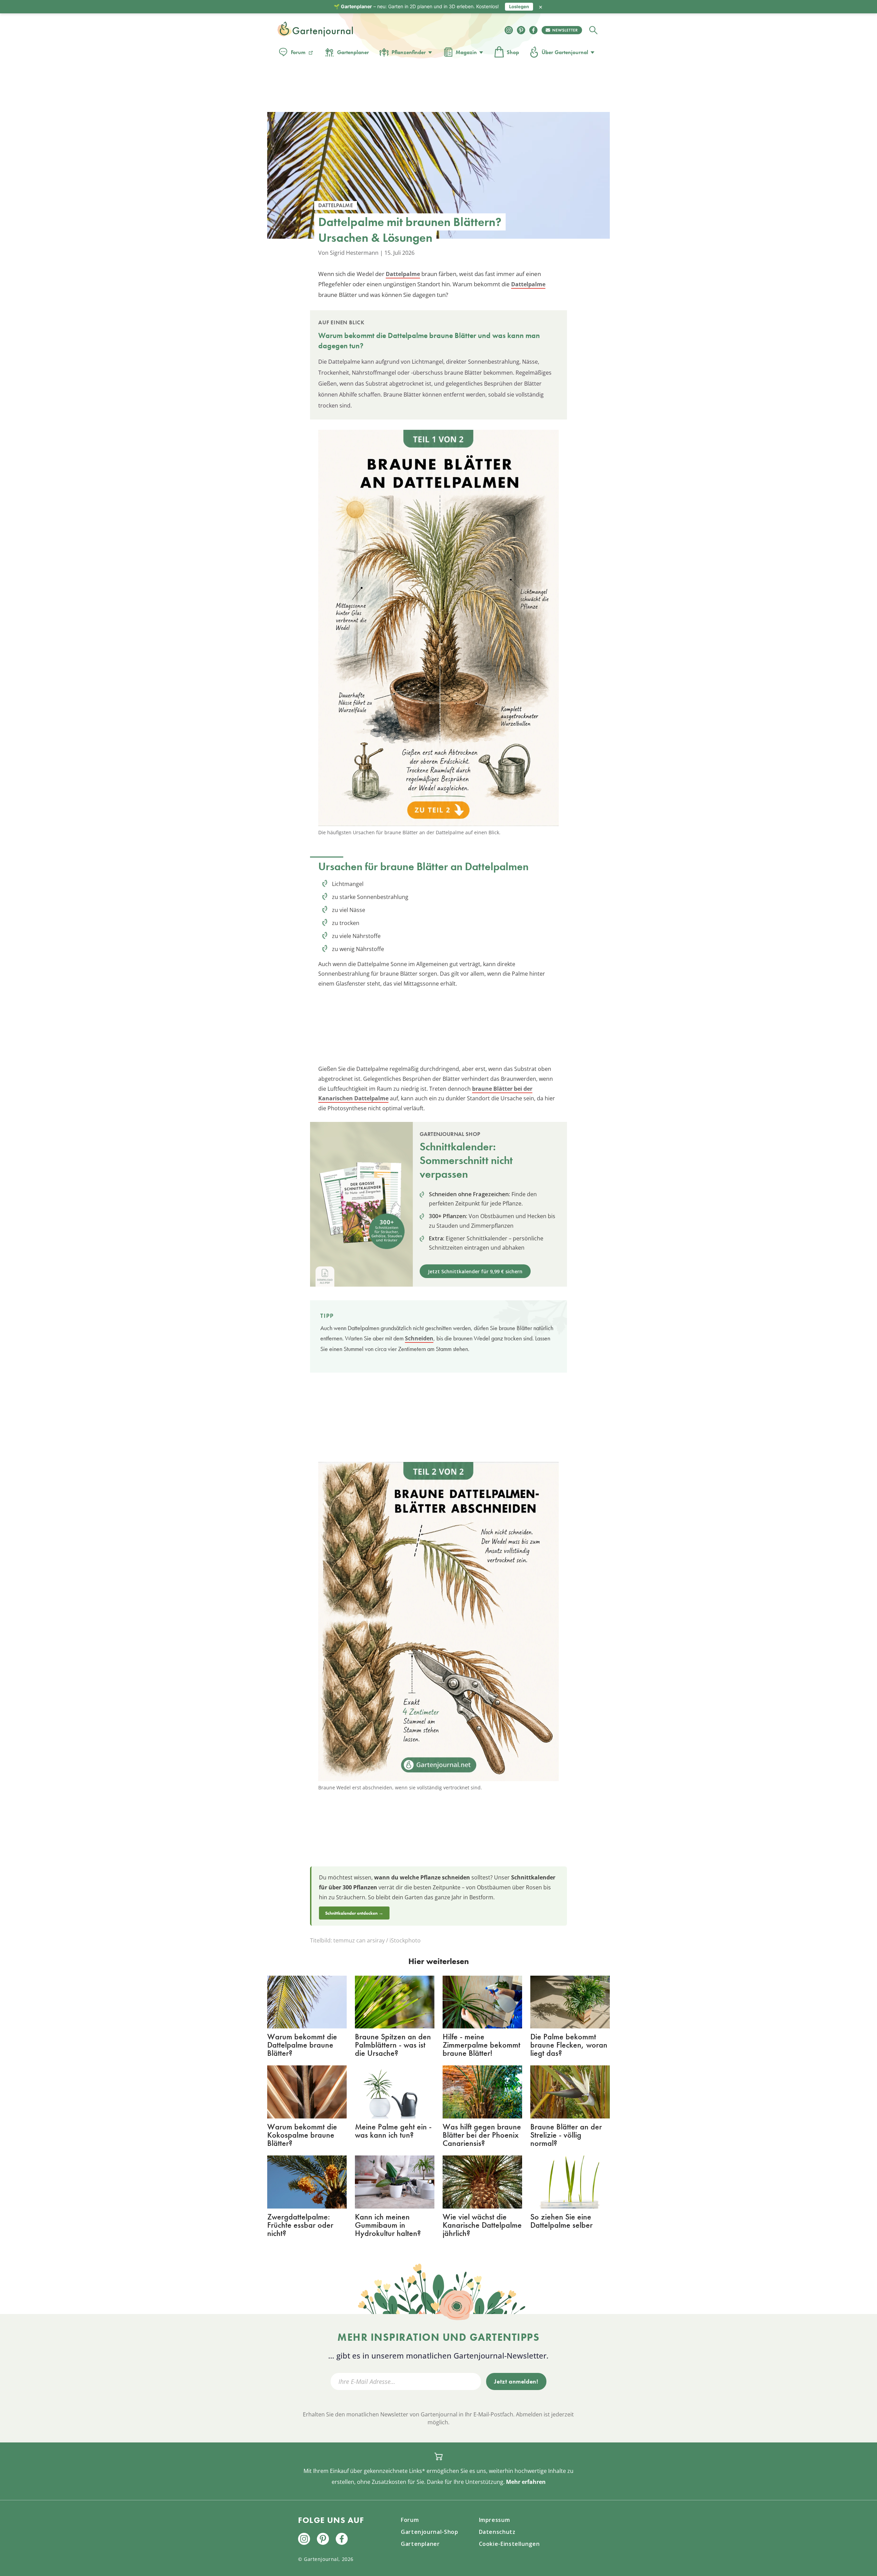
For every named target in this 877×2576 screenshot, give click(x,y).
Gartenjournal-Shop (430, 2532)
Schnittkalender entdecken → (354, 1913)
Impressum (495, 2520)
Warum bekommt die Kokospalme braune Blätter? (302, 2135)
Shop (513, 52)
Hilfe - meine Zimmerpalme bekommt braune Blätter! (481, 2045)
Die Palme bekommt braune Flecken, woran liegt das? (569, 2045)
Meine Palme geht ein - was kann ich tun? (393, 2131)
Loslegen (519, 7)
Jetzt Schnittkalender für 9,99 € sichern (475, 1271)
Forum (298, 52)
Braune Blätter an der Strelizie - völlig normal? (566, 2135)
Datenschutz (497, 2532)
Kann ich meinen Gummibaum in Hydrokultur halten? (388, 2225)
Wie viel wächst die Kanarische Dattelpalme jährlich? (482, 2225)
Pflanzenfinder (409, 52)
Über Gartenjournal (565, 52)
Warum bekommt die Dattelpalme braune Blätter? (302, 2045)
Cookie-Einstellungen (509, 2544)
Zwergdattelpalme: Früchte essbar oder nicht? (300, 2225)
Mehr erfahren (526, 2482)
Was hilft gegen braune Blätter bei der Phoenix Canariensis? (482, 2135)
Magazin (466, 52)
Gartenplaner (353, 52)
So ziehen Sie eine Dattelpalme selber (561, 2221)
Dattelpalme (403, 274)
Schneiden (419, 1338)
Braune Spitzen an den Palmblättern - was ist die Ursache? (393, 2045)
